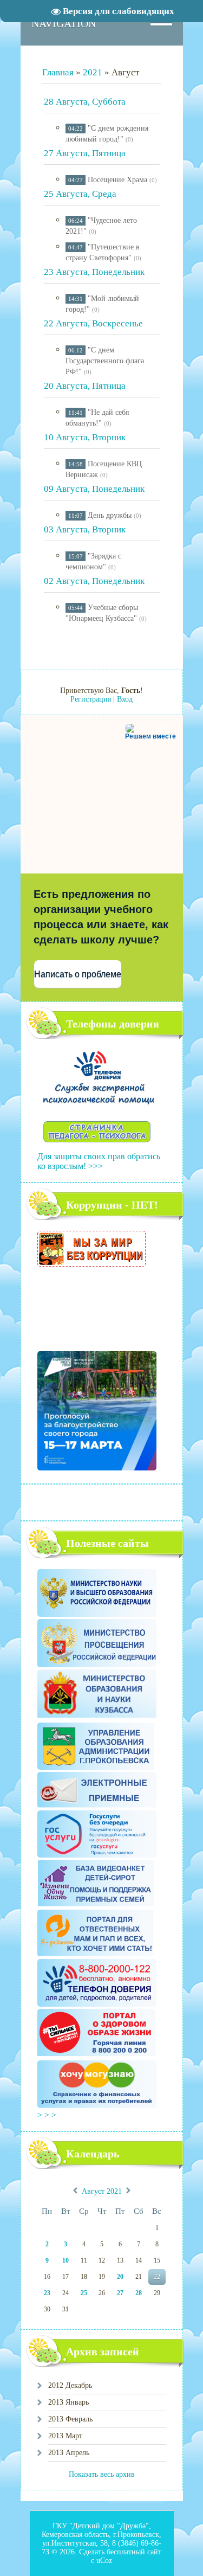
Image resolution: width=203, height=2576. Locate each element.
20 (120, 2277)
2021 (93, 72)
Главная (58, 72)
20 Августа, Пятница (85, 386)
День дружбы (110, 515)
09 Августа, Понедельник (94, 489)
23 (47, 2293)
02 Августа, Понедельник (94, 581)
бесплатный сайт (134, 2552)
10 (66, 2260)
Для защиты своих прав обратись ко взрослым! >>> (99, 1161)
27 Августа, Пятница (85, 153)
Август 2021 (102, 2192)
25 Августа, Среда (80, 194)
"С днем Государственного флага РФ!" (105, 361)
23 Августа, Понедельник (94, 272)
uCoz (104, 2561)
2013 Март (65, 2436)
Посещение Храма (117, 180)
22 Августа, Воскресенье (93, 323)
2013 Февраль (70, 2419)
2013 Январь (68, 2402)
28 (139, 2293)
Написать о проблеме (78, 974)
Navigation (64, 23)
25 (84, 2293)
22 (157, 2277)
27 (120, 2293)
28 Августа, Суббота (85, 102)
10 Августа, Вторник (85, 437)
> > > (48, 2115)
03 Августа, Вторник (85, 529)
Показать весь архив (102, 2474)
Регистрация (91, 699)
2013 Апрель (69, 2453)
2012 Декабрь (70, 2385)
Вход (125, 699)
